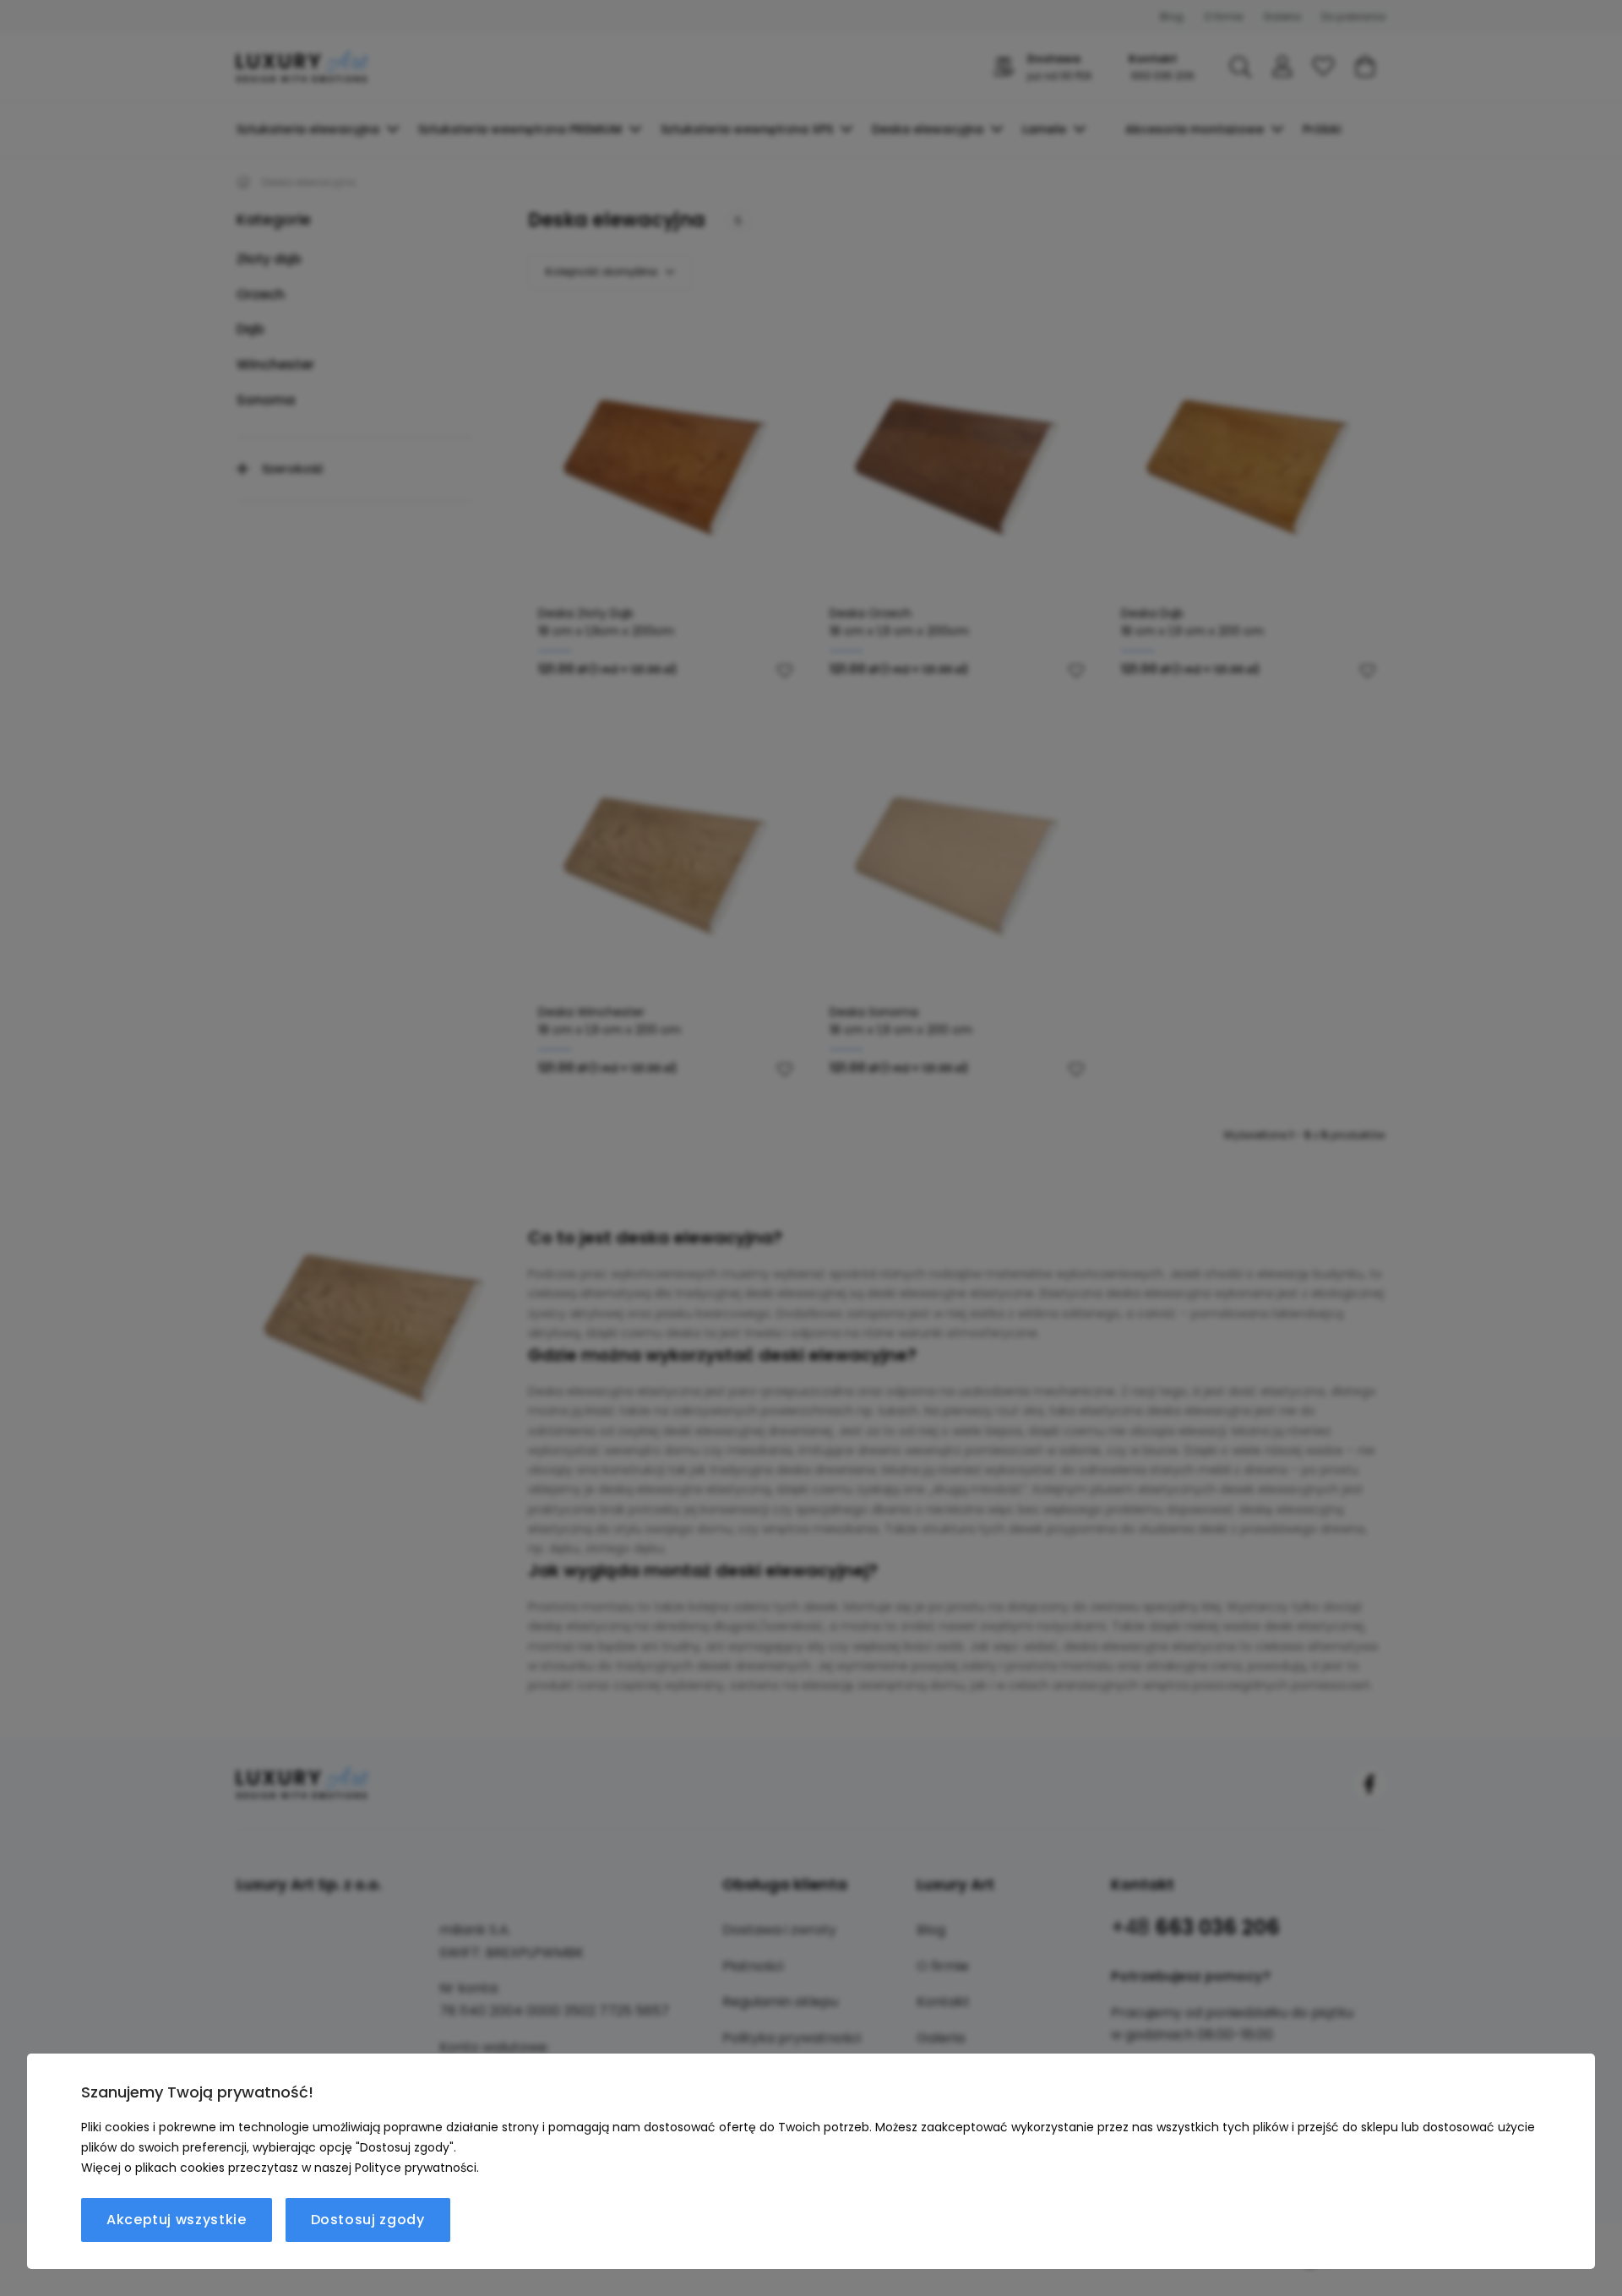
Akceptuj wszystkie (177, 2220)
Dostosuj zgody (368, 2220)
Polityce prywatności (416, 2168)
